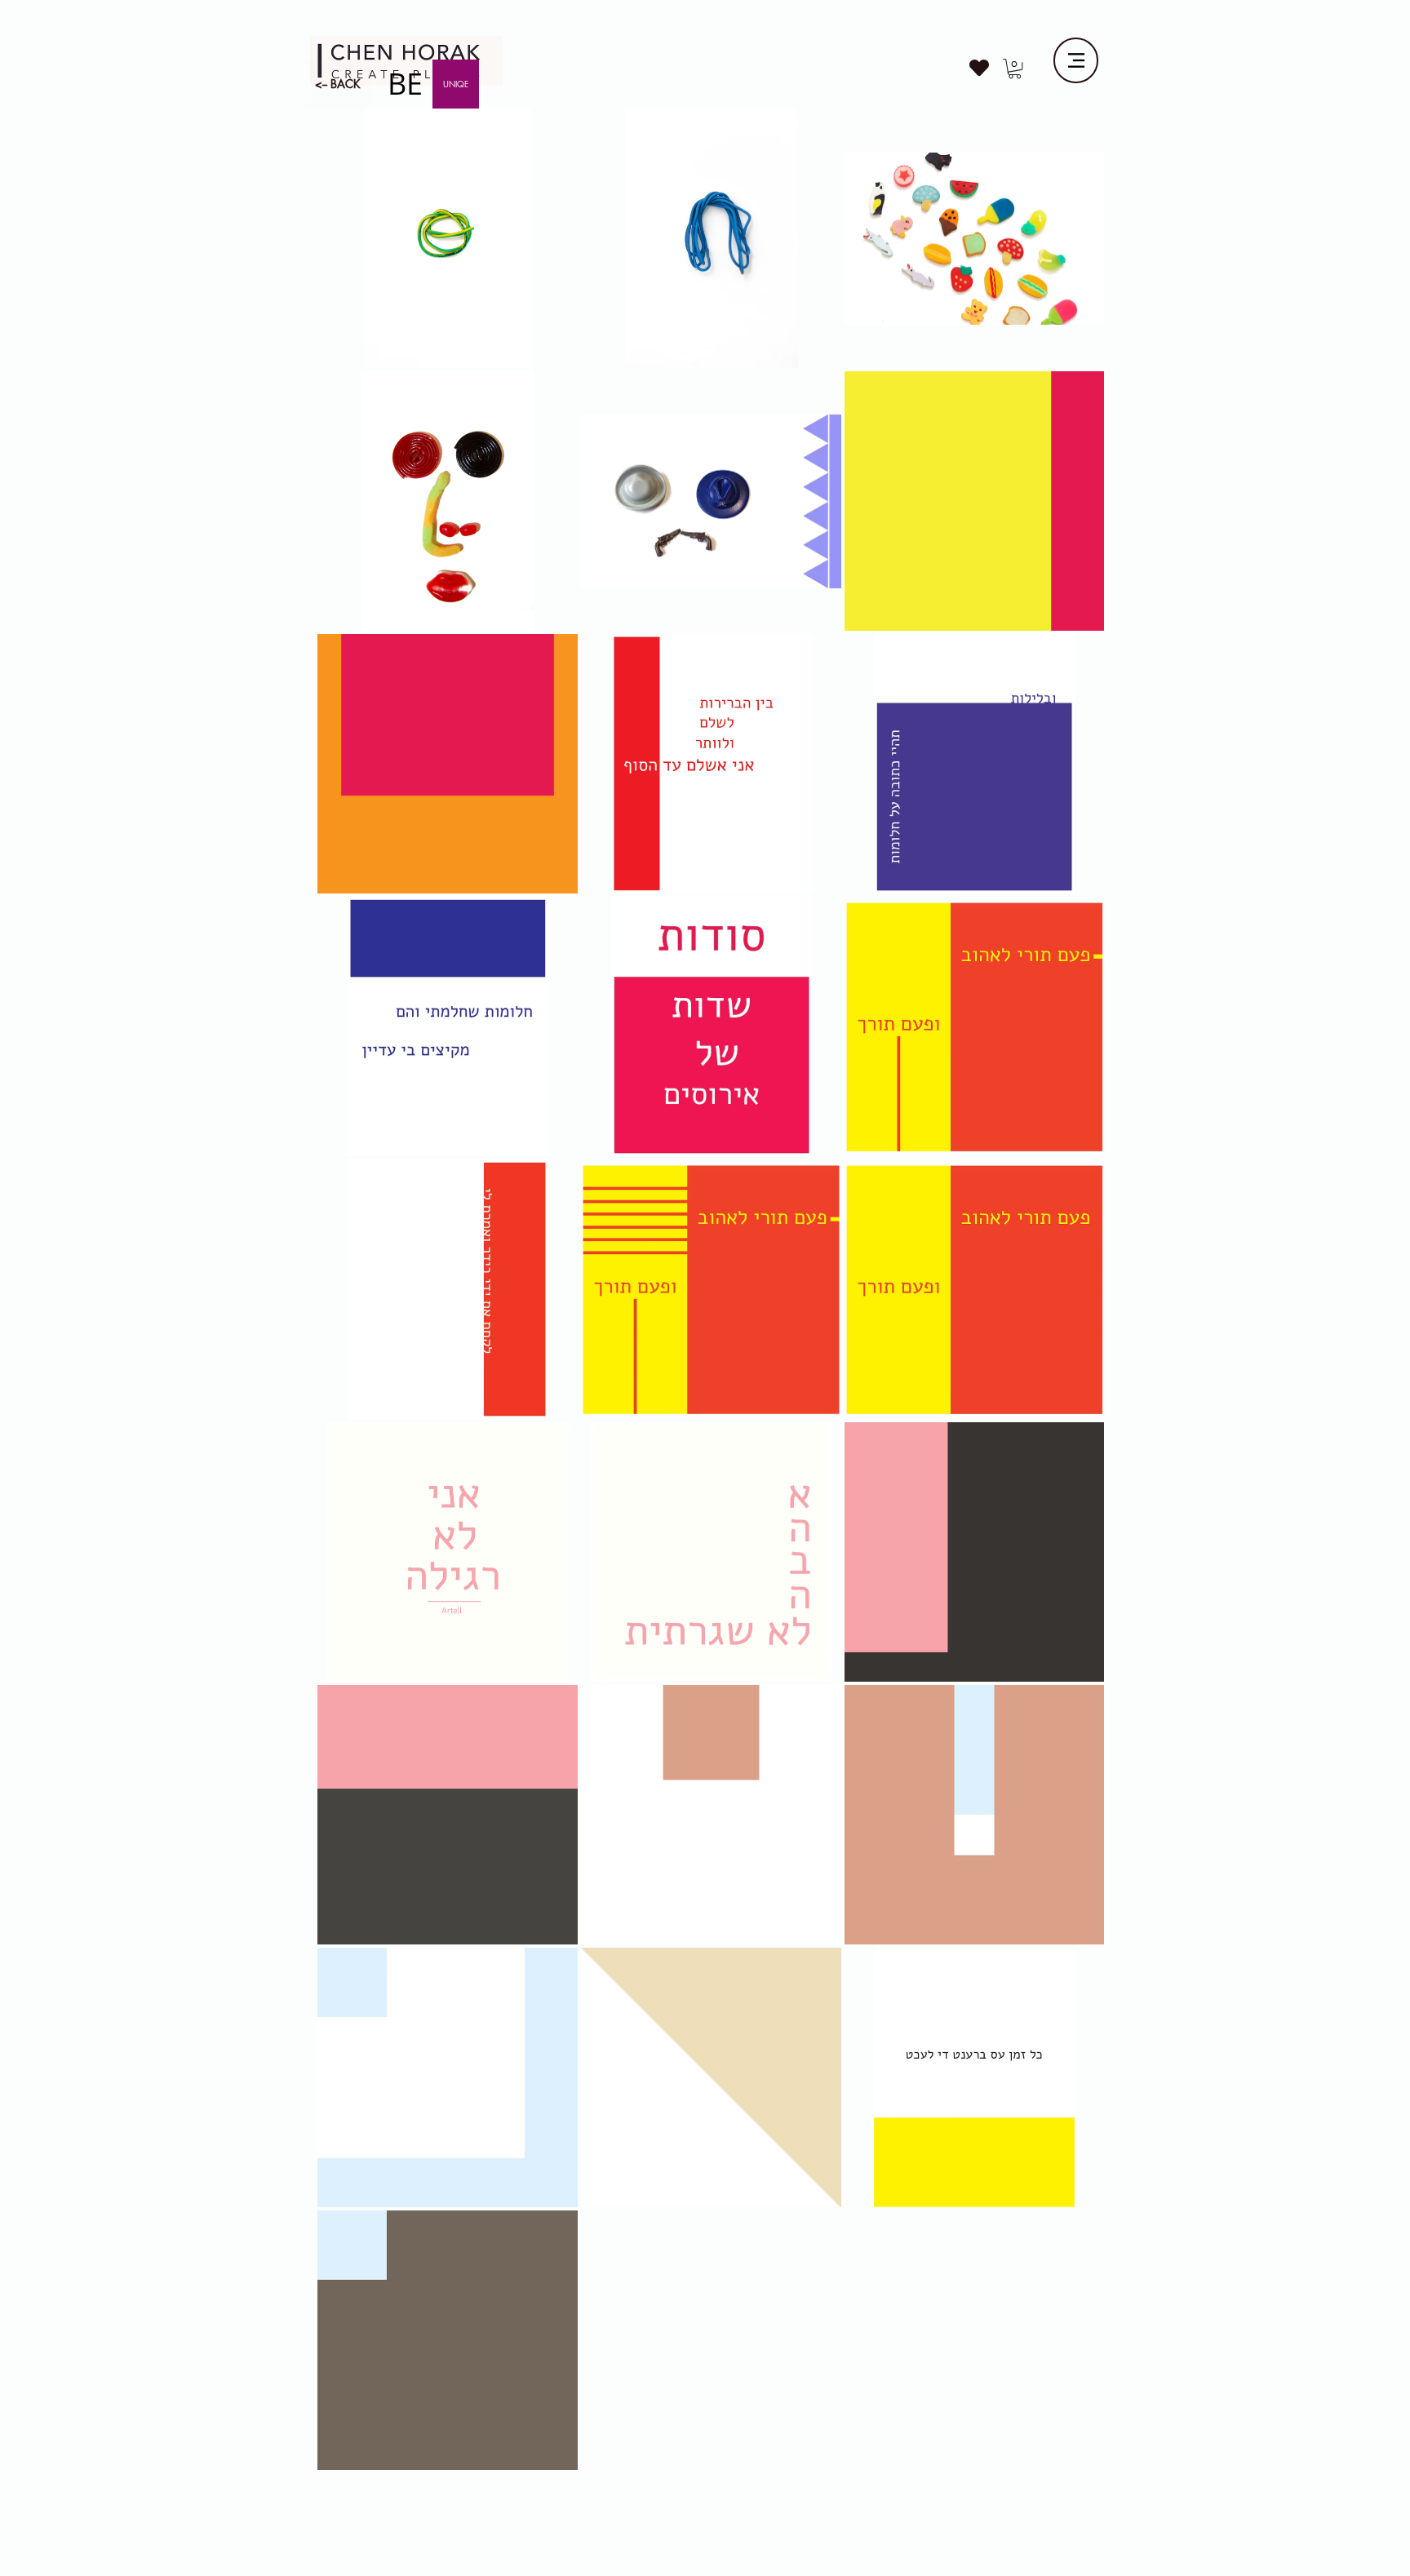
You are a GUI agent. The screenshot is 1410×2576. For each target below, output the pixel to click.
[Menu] (1076, 60)
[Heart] (979, 68)
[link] (1015, 69)
